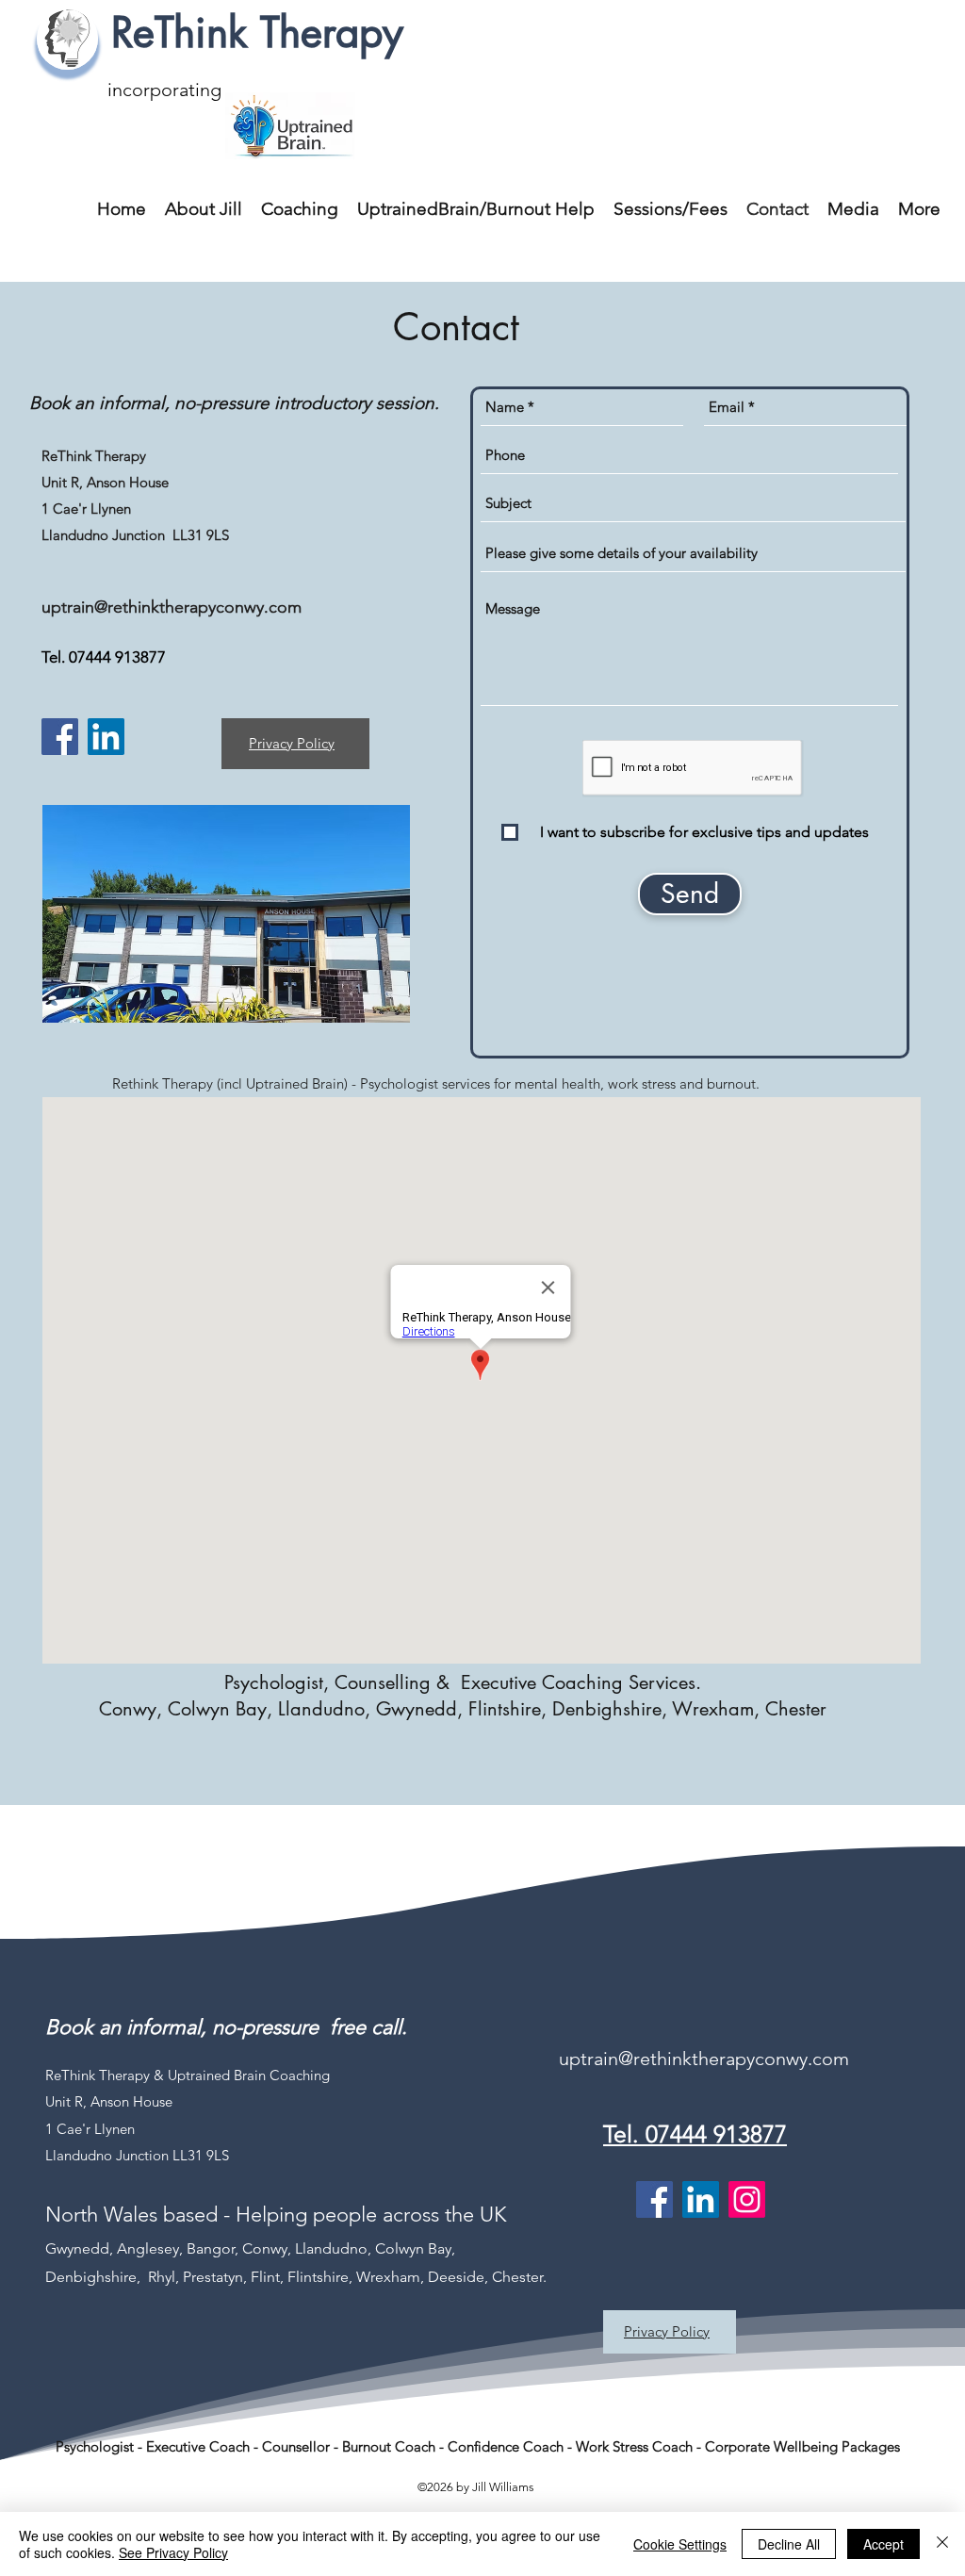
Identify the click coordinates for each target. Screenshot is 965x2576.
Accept (883, 2544)
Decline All (789, 2544)
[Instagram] (747, 2199)
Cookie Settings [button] (680, 2544)
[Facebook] (60, 737)
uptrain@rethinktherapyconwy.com (172, 607)
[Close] (942, 2544)
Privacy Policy (292, 743)
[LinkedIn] (106, 737)
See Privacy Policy (173, 2552)
